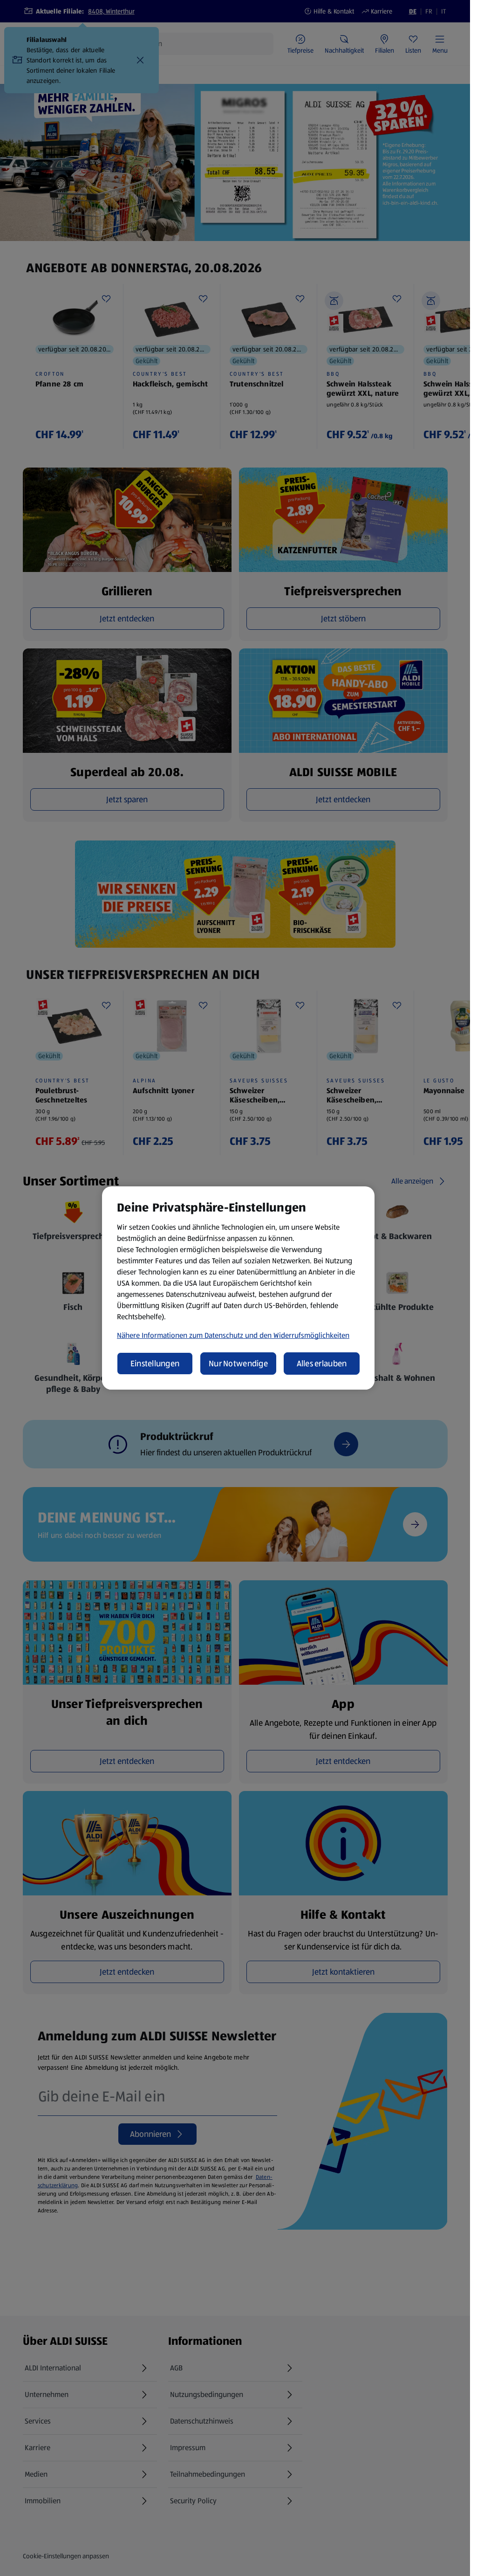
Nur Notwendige (238, 1364)
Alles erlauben (322, 1364)
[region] (238, 1288)
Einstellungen (155, 1364)
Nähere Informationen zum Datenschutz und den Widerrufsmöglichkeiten (233, 1335)
